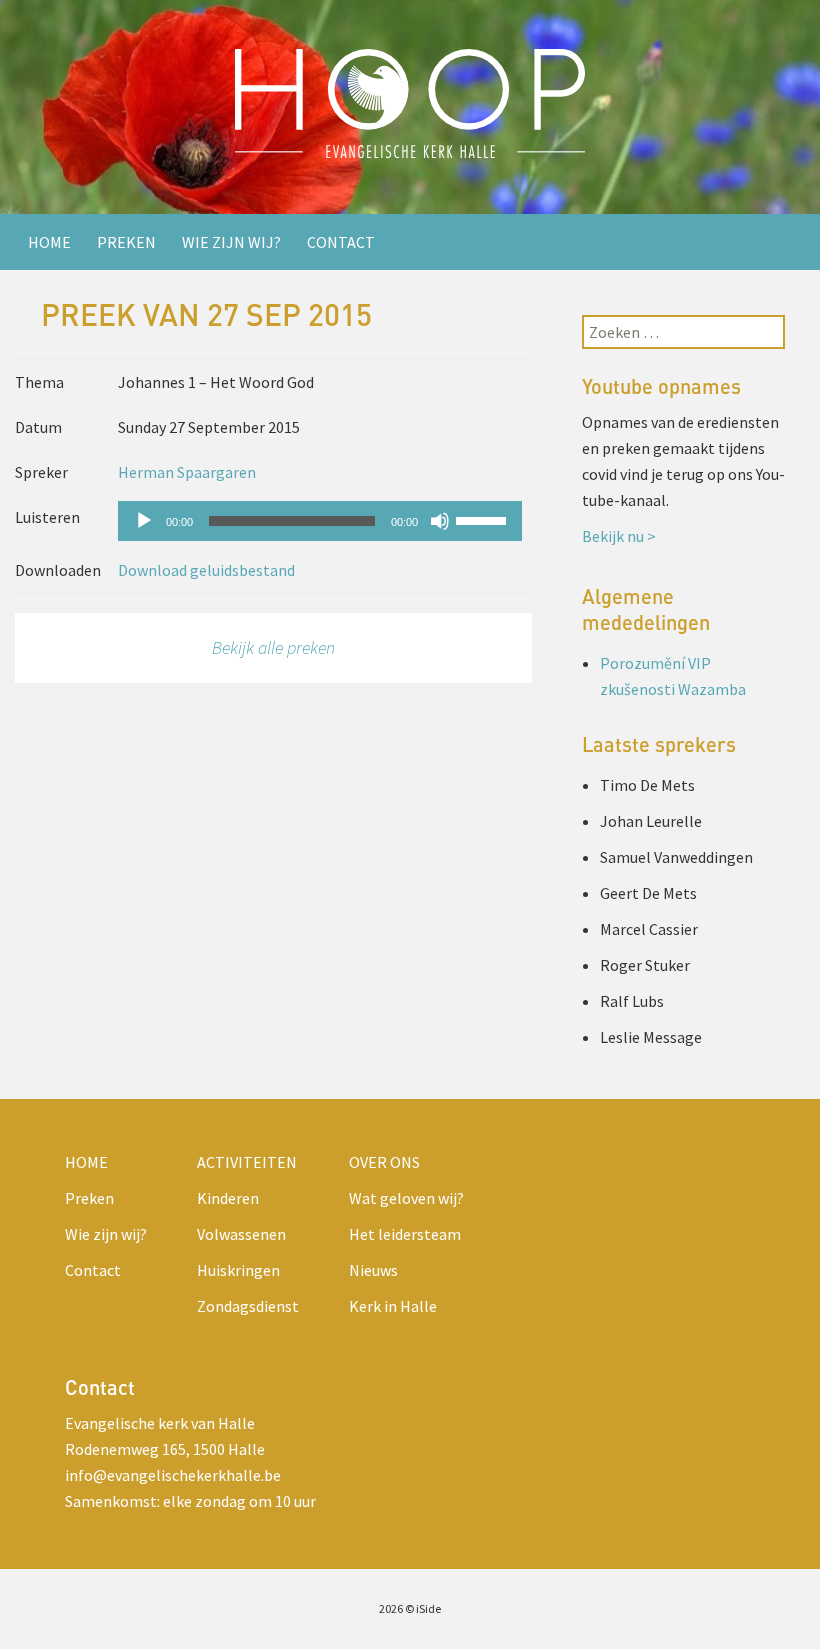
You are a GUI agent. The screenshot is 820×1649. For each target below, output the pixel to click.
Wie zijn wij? (231, 242)
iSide (428, 1608)
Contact (341, 242)
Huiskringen (238, 1270)
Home (49, 242)
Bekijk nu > (619, 536)
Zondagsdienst (248, 1306)
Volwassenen (241, 1234)
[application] (319, 521)
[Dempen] (440, 521)
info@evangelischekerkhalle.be (173, 1475)
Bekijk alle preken (273, 647)
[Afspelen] (144, 521)
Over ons (384, 1162)
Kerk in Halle (393, 1306)
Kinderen (228, 1198)
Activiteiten (247, 1162)
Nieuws (373, 1270)
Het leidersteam (405, 1234)
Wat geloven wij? (406, 1198)
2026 (391, 1608)
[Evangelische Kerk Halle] (410, 107)
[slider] (484, 519)
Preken (126, 242)
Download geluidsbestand (206, 570)
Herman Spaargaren (187, 472)
